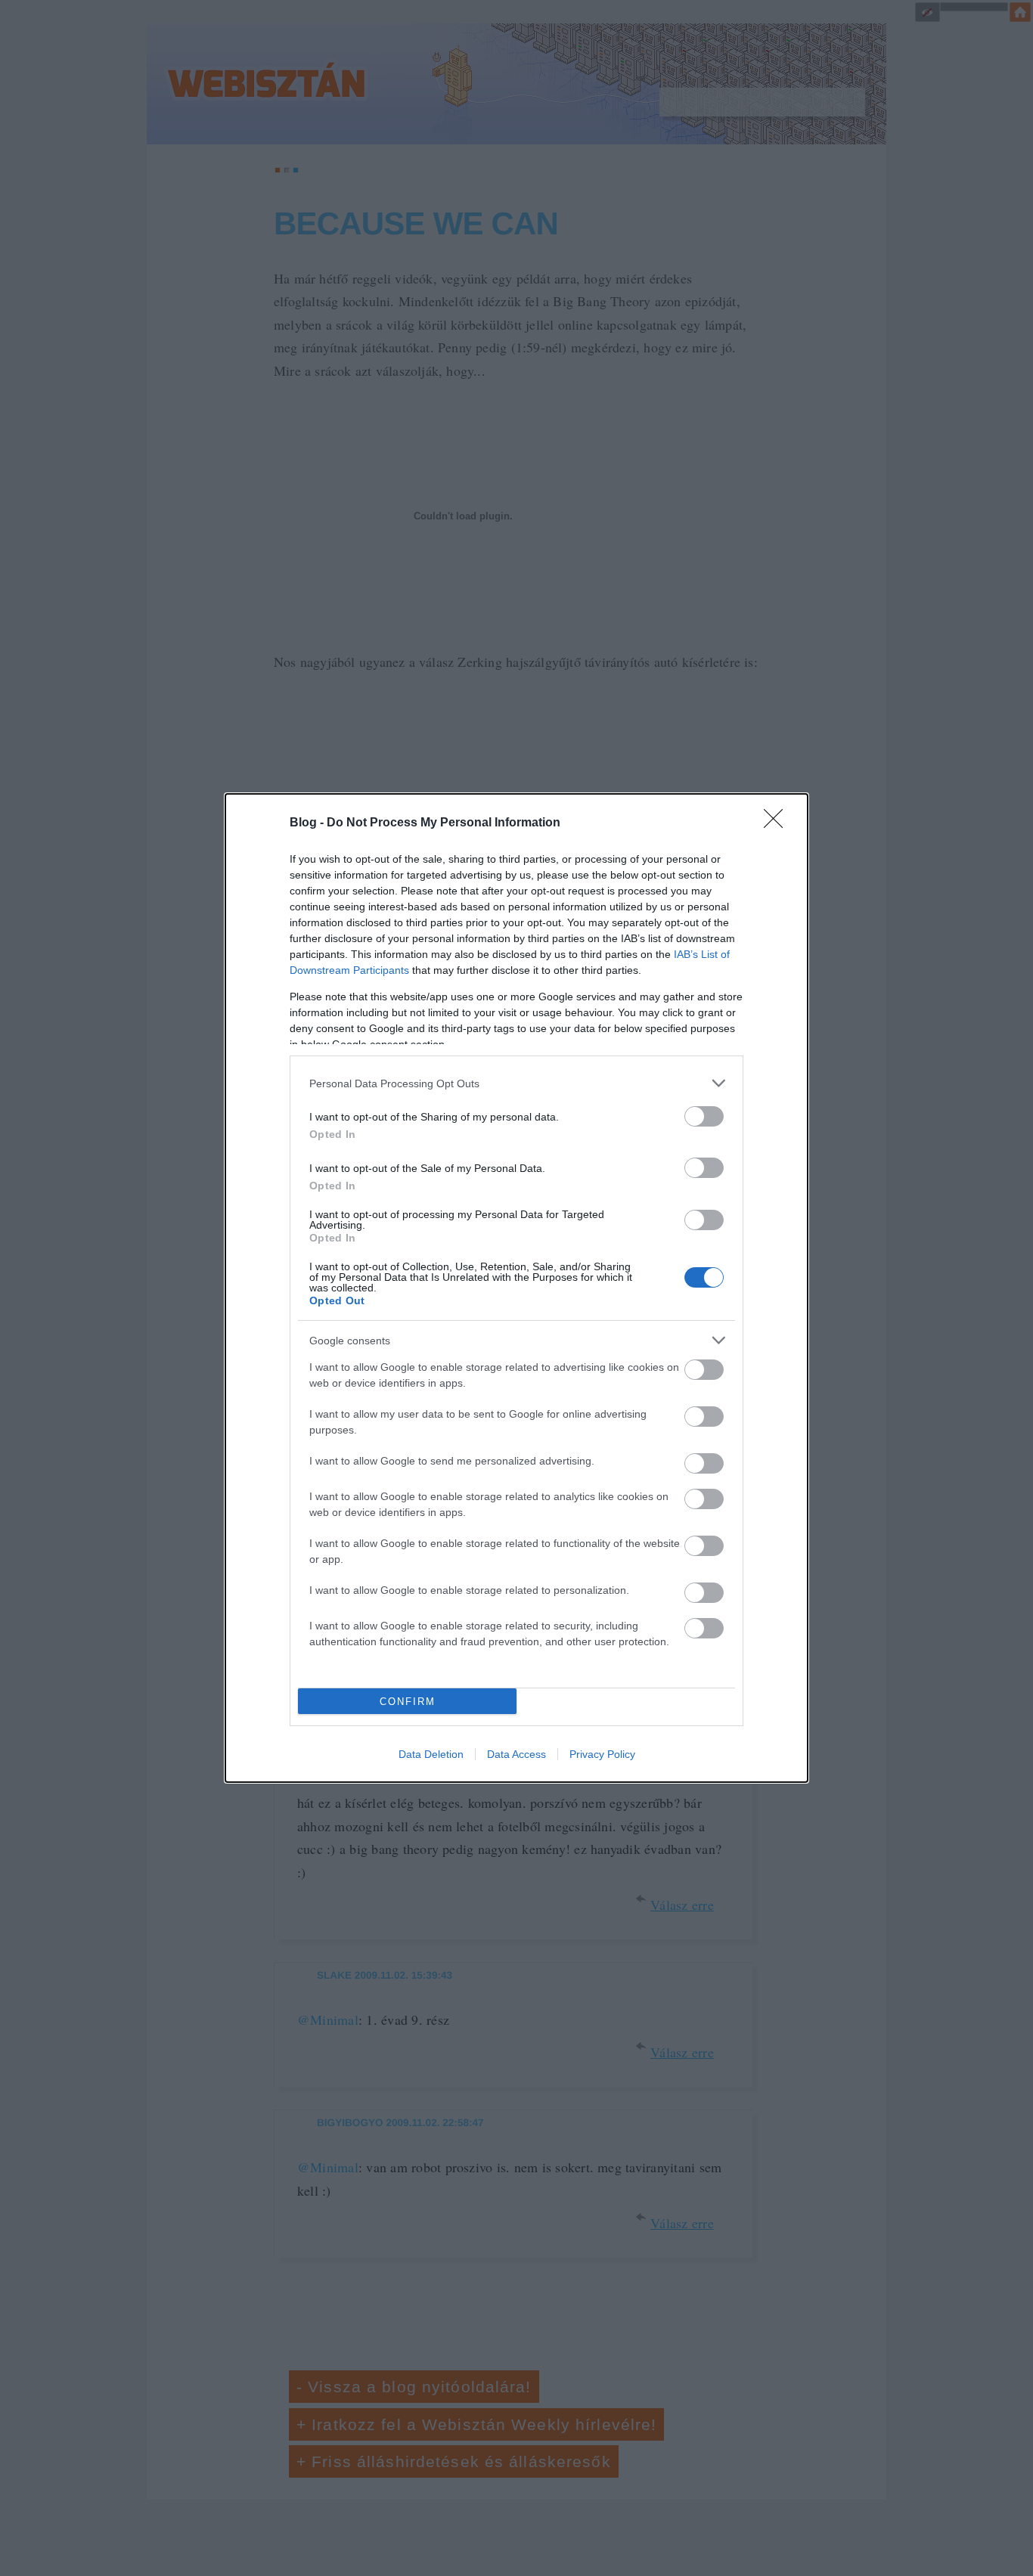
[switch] (704, 1116)
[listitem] (516, 1083)
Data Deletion (431, 1754)
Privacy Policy (602, 1754)
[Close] (778, 823)
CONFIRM (408, 1702)
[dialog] (516, 1288)
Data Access (516, 1754)
